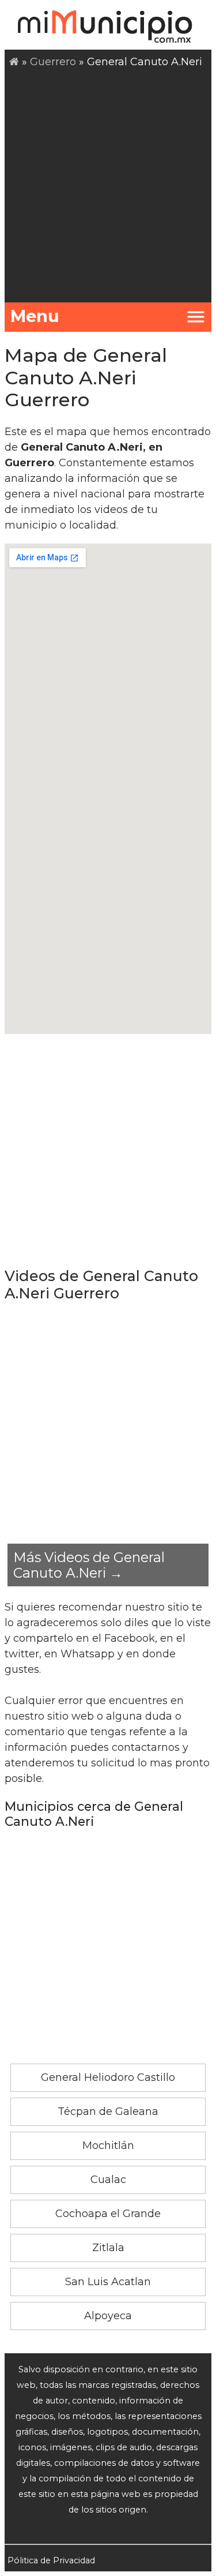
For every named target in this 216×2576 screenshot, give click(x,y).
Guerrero (53, 62)
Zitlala (108, 2248)
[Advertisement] (108, 184)
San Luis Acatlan (108, 2282)
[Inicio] (14, 62)
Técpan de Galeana (108, 2111)
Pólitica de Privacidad (51, 2560)
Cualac (108, 2180)
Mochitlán (108, 2146)
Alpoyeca (108, 2316)
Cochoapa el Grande (108, 2214)
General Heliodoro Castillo (108, 2077)
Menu (35, 316)
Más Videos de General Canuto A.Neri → (89, 1565)
